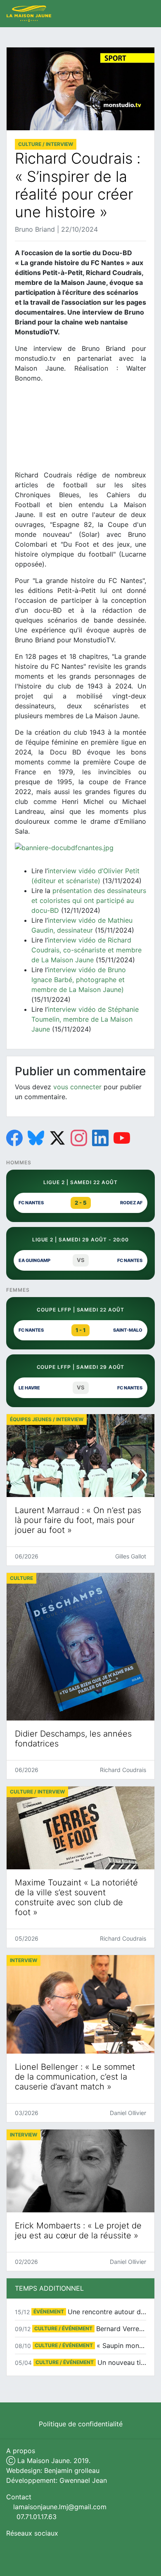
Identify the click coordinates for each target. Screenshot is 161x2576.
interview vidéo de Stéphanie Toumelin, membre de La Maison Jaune (85, 1019)
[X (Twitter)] (57, 1138)
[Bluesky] (36, 1138)
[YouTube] (122, 1138)
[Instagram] (79, 1138)
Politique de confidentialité (81, 2424)
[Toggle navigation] (146, 14)
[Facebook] (14, 1138)
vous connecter (77, 1087)
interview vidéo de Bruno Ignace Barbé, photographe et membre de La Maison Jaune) (79, 980)
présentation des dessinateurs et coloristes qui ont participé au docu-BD (89, 900)
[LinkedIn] (100, 1138)
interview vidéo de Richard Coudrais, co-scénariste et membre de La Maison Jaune (86, 950)
